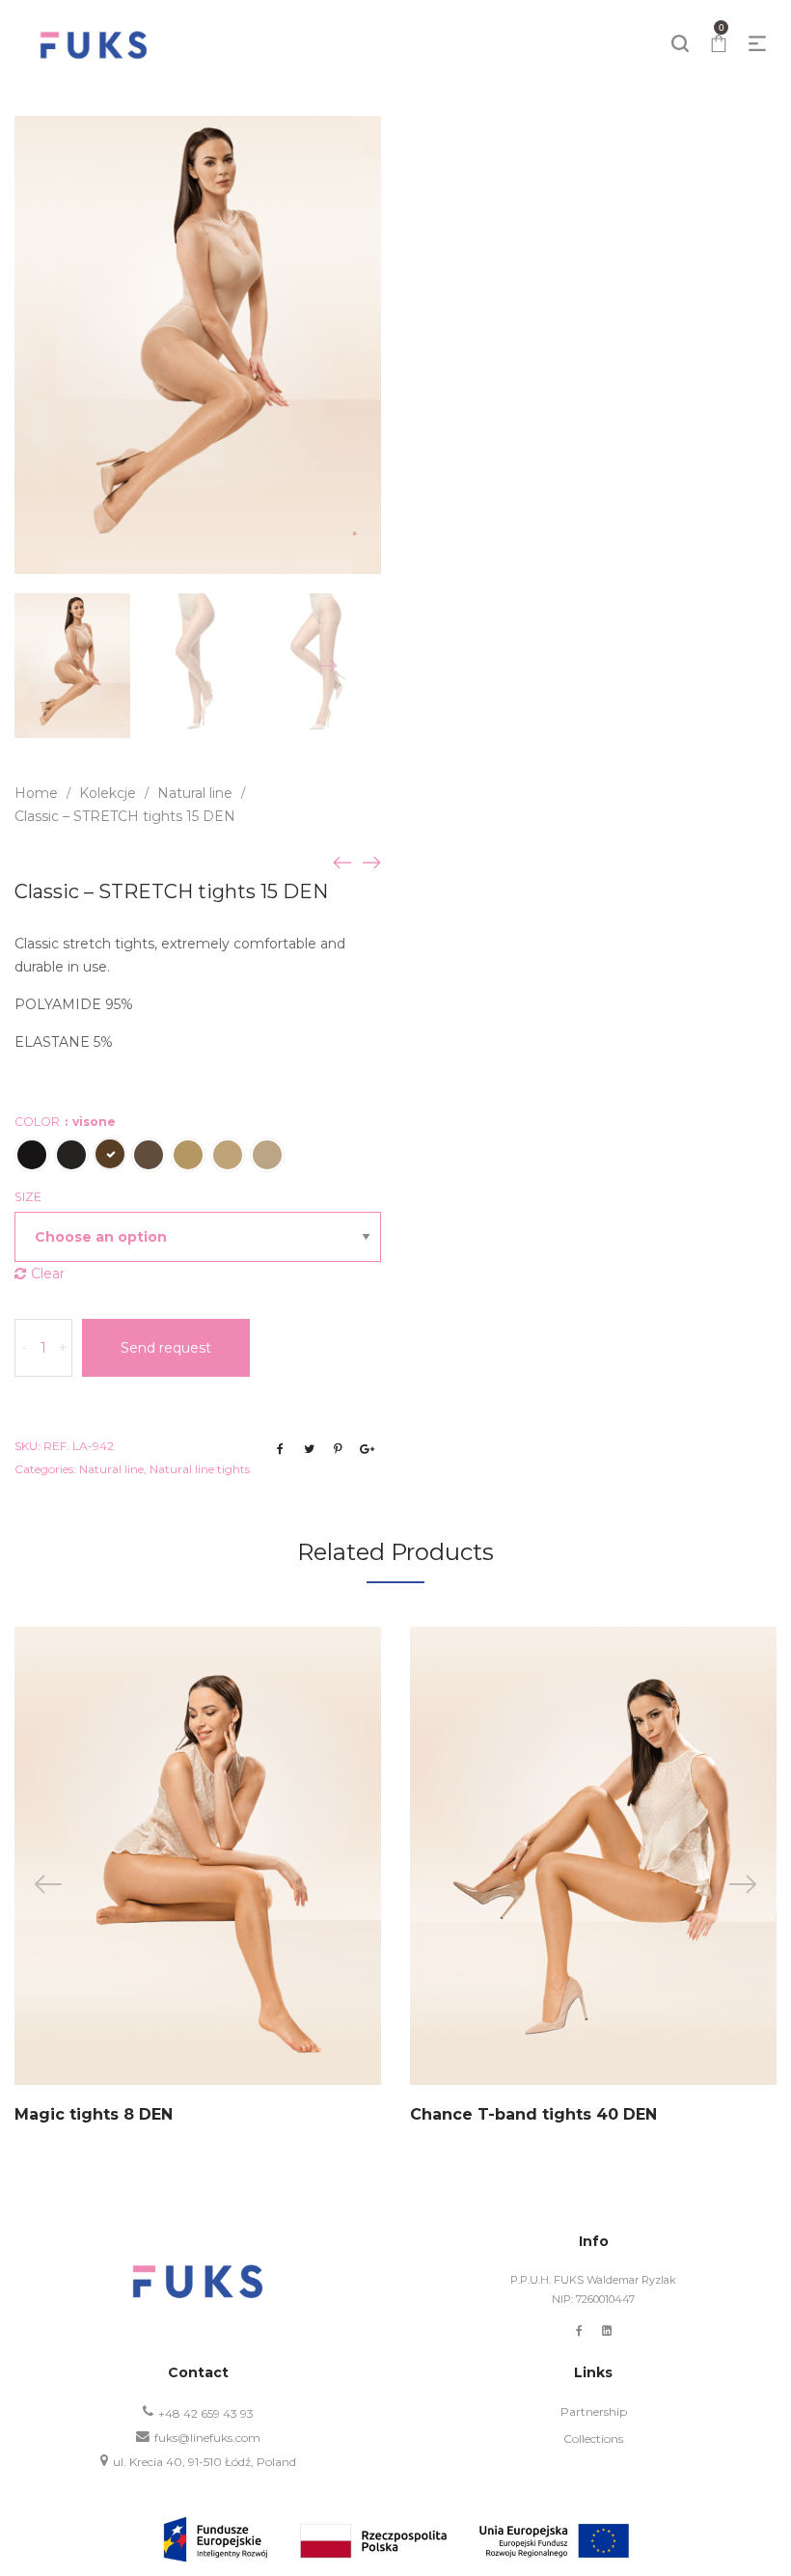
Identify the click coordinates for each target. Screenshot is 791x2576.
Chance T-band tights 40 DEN (533, 2114)
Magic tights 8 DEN (94, 2114)
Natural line (195, 793)
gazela (228, 1155)
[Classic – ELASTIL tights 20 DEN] (342, 862)
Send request (166, 1348)
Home (36, 793)
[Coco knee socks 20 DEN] (371, 862)
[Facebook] (579, 2330)
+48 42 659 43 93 (206, 2413)
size (28, 1197)
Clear (48, 1274)
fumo (71, 1155)
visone (110, 1154)
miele (188, 1155)
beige (149, 1155)
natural (267, 1155)
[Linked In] (607, 2330)
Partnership (594, 2412)
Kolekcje (108, 793)
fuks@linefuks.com (207, 2438)
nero (32, 1155)
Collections (593, 2439)
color (65, 1122)
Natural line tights (200, 1469)
